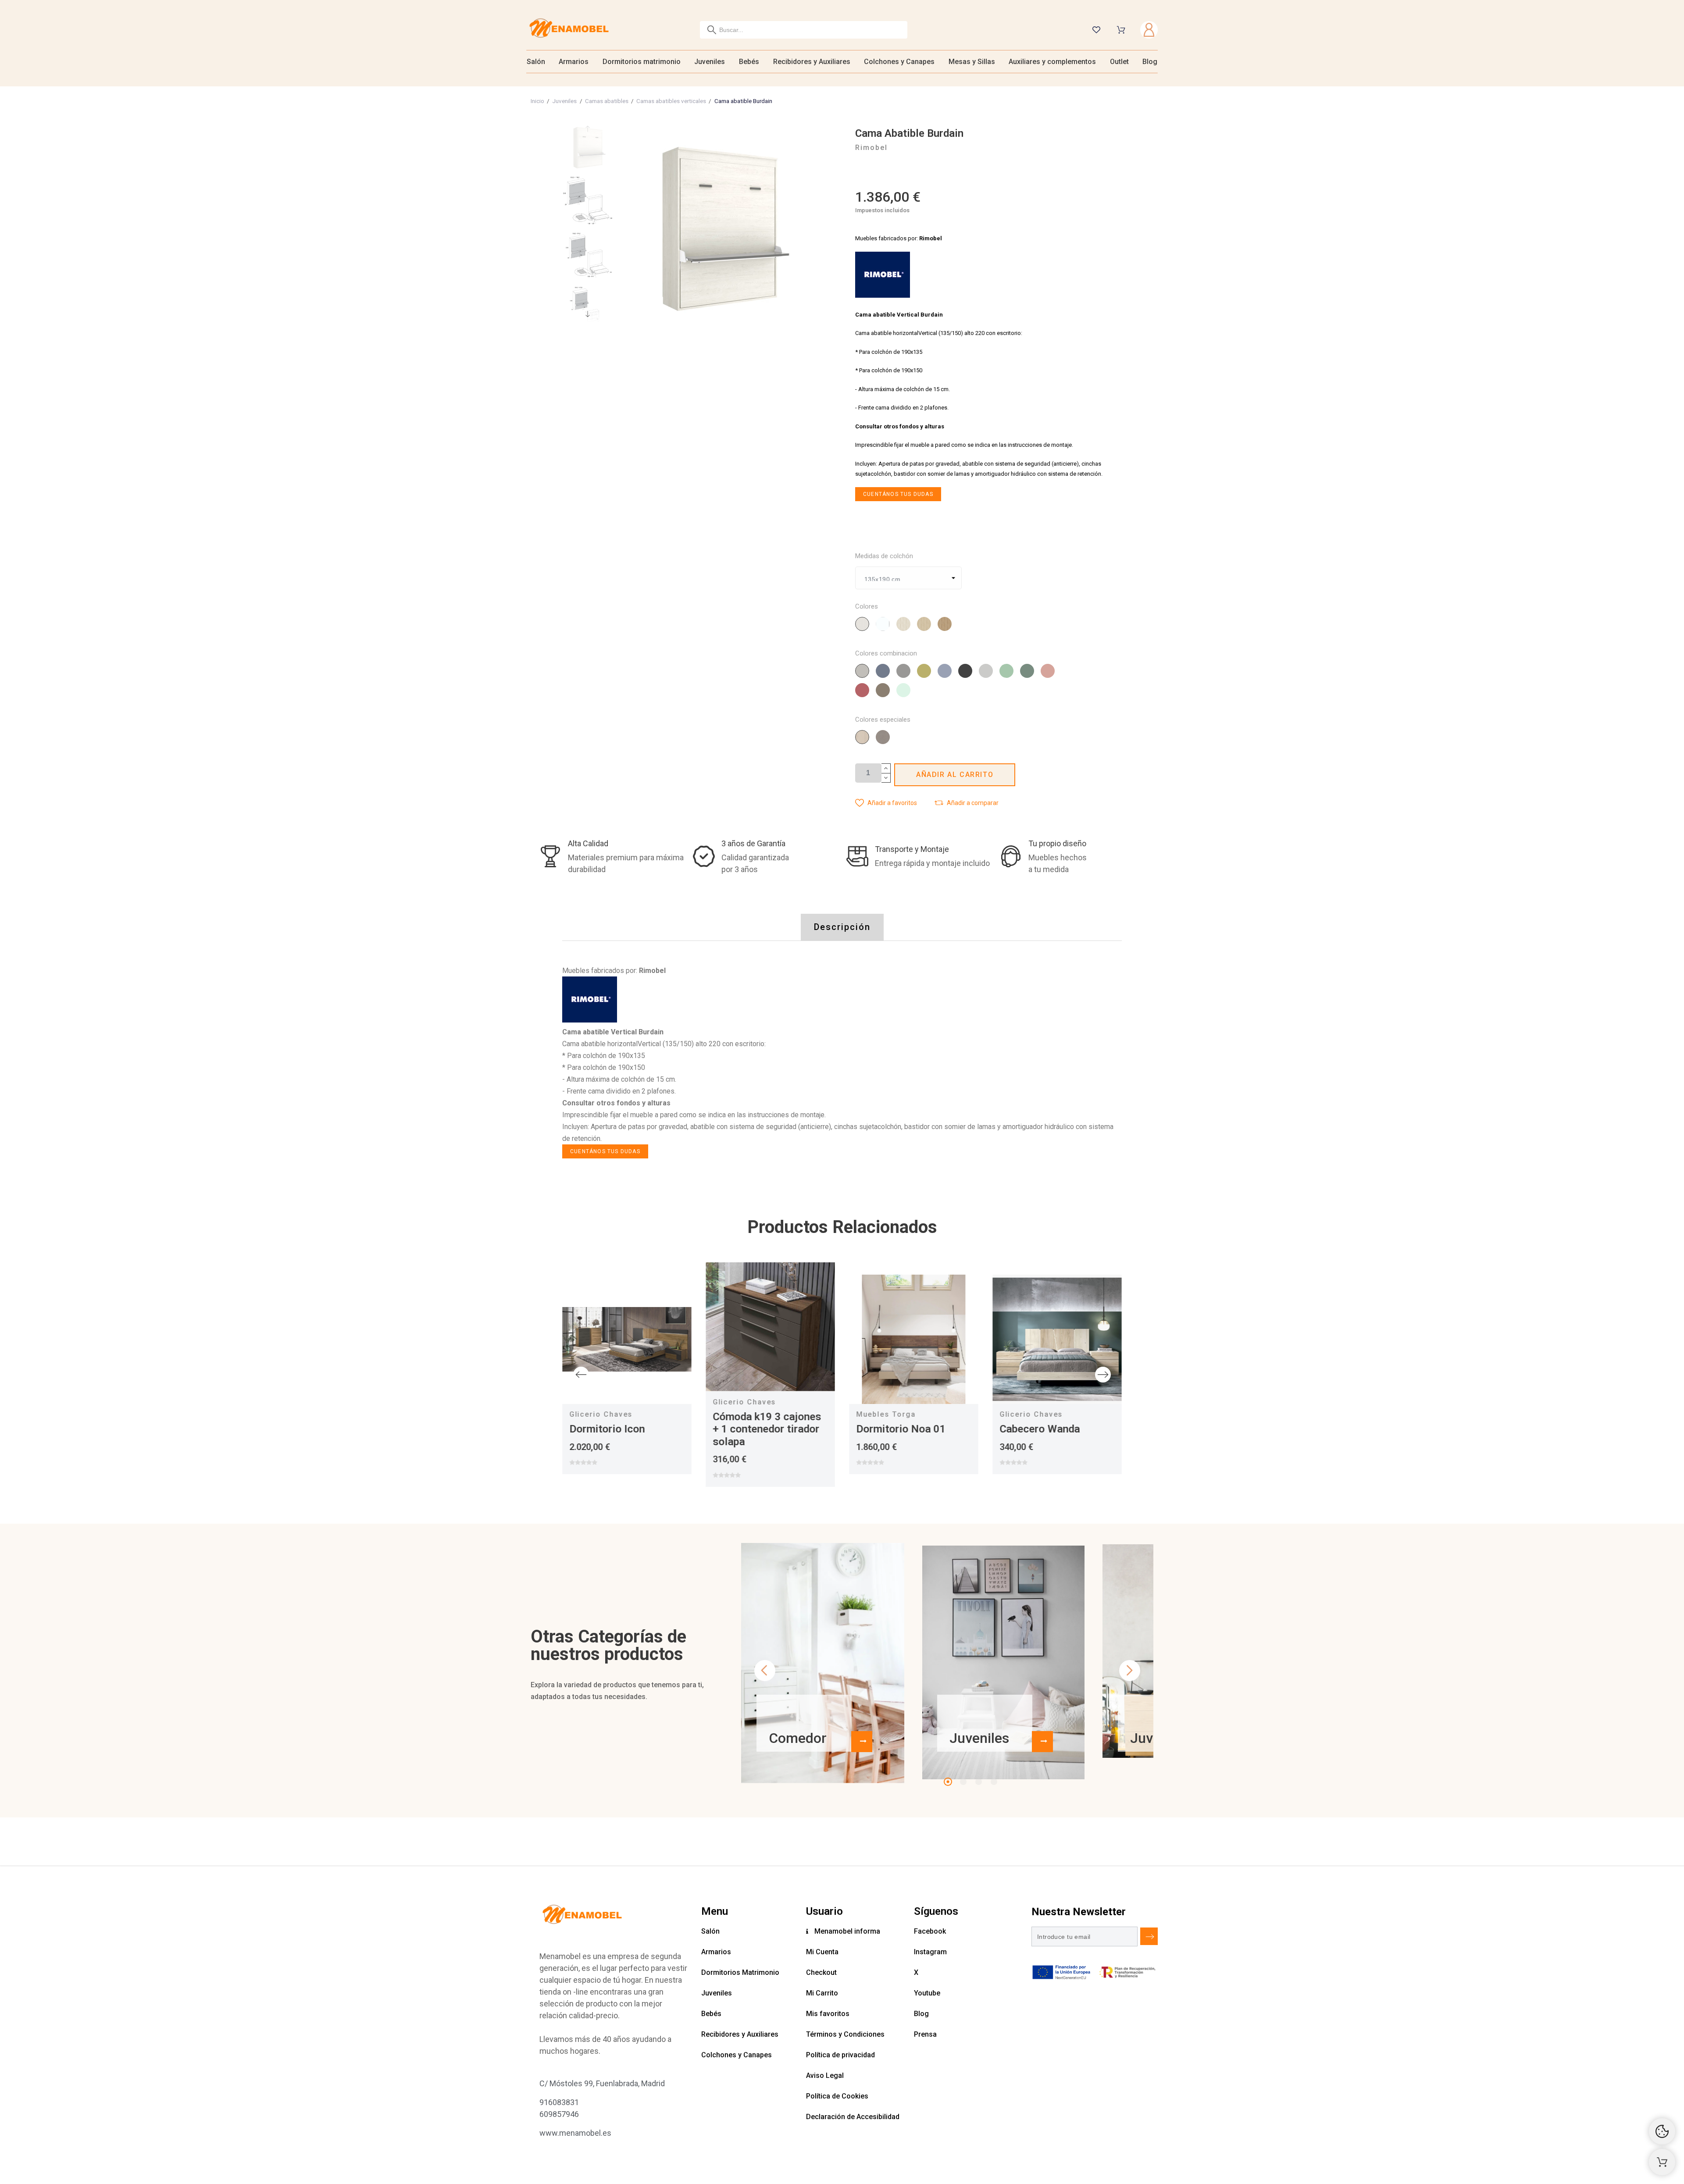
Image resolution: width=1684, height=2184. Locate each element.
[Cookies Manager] (1662, 2131)
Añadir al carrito (955, 775)
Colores (867, 607)
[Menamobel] (569, 30)
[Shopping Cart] (1662, 2162)
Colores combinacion (886, 654)
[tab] (842, 927)
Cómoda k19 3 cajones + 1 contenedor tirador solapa (767, 1429)
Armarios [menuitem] (574, 62)
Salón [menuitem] (536, 62)
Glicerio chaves (601, 1414)
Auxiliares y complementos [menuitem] (1052, 62)
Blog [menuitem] (1150, 62)
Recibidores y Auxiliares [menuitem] (812, 62)
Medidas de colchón (884, 556)
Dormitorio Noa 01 (901, 1429)
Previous (581, 1375)
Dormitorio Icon (607, 1429)
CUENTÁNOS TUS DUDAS (898, 494)
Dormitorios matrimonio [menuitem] (642, 62)
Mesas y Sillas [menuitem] (972, 62)
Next (1103, 1375)
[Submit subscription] (1149, 1936)
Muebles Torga (886, 1414)
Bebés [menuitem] (749, 62)
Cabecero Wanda (1040, 1429)
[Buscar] (712, 30)
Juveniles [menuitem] (710, 62)
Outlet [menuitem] (1119, 62)
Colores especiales (883, 720)
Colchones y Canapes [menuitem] (899, 62)
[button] (886, 803)
